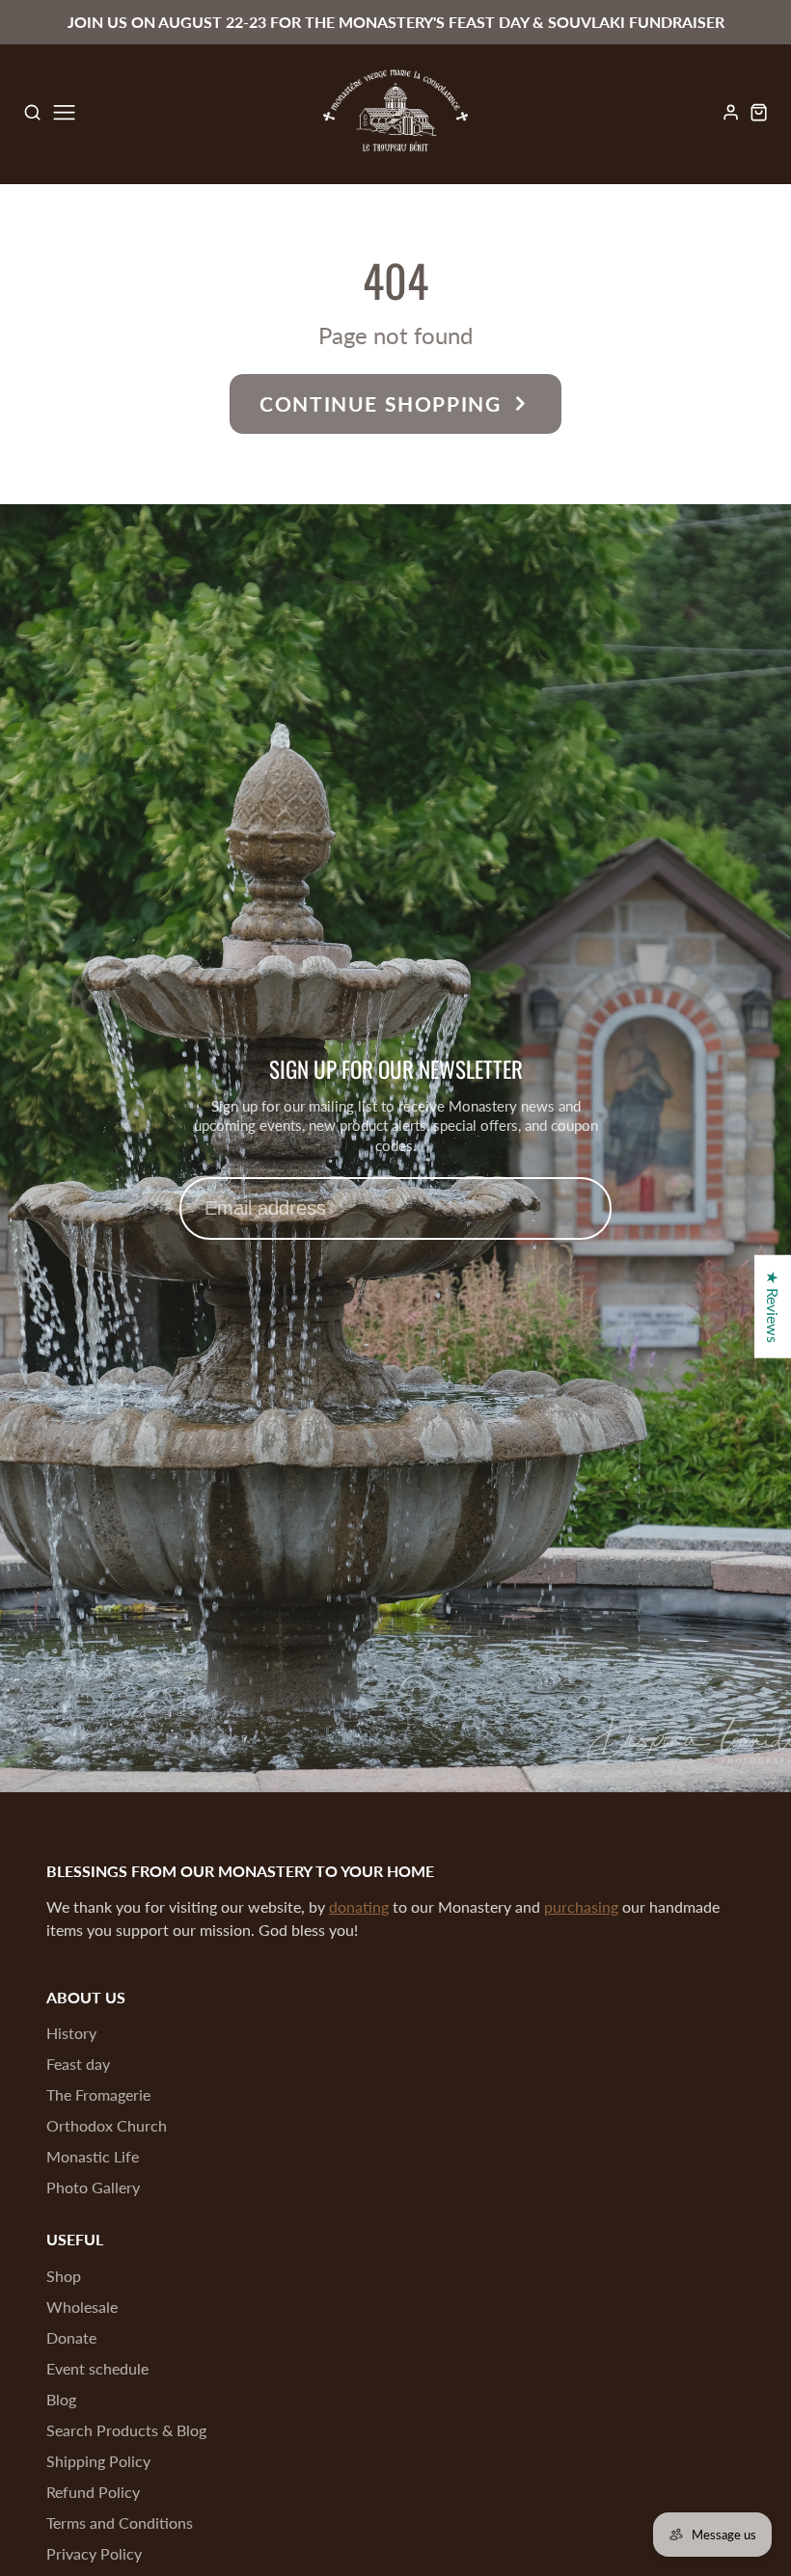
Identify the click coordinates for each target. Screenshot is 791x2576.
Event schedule (97, 2368)
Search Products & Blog (126, 2430)
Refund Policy (93, 2492)
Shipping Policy (98, 2461)
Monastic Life (93, 2156)
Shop (64, 2276)
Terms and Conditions (120, 2522)
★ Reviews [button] (773, 1307)
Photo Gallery (93, 2187)
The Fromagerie (98, 2094)
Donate (71, 2337)
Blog (61, 2399)
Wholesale (82, 2307)
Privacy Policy (94, 2553)
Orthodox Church (107, 2125)
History (71, 2033)
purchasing (581, 1906)
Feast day (78, 2064)
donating (359, 1906)
